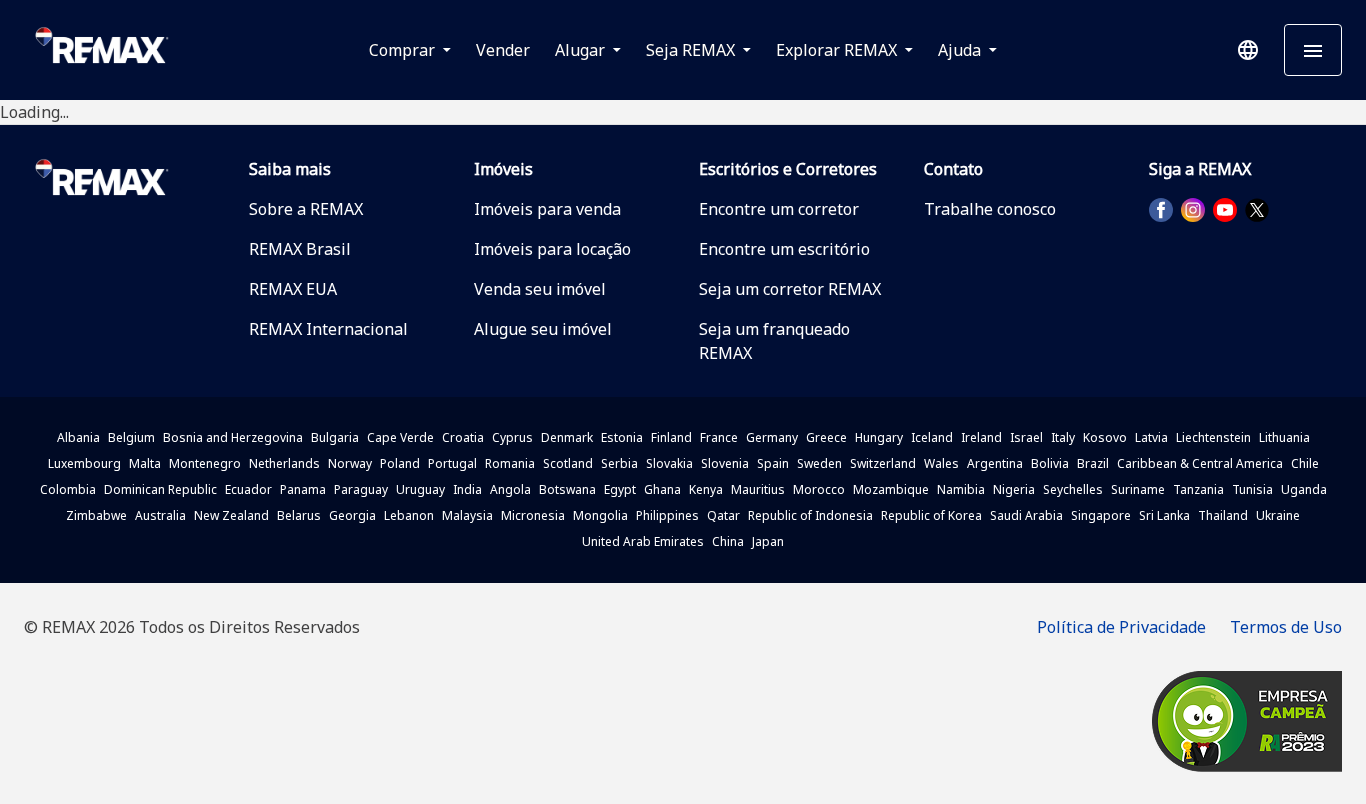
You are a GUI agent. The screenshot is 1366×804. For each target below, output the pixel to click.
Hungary (879, 437)
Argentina (995, 463)
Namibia (961, 489)
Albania (78, 437)
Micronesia (533, 515)
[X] (1257, 210)
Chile (1305, 463)
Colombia (68, 489)
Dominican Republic (160, 489)
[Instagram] (1193, 210)
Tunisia (1252, 489)
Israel (1026, 437)
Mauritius (758, 489)
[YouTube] (1225, 210)
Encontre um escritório (784, 249)
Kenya (706, 489)
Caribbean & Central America (1200, 463)
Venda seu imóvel (540, 289)
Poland (400, 463)
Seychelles (1073, 489)
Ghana (662, 489)
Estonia (622, 437)
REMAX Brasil (300, 249)
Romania (510, 463)
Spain (773, 463)
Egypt (620, 489)
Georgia (352, 515)
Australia (160, 515)
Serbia (619, 463)
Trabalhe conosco (990, 209)
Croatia (463, 437)
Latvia (1151, 437)
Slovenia (725, 463)
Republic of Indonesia (810, 515)
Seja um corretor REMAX (790, 289)
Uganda (1304, 489)
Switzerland (883, 463)
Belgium (131, 437)
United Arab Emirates (643, 541)
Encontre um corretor (779, 209)
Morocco (819, 489)
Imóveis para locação (552, 249)
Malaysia (467, 515)
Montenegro (205, 463)
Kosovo (1105, 437)
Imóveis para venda (547, 209)
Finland (671, 437)
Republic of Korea (931, 515)
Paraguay (361, 489)
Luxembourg (84, 463)
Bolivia (1050, 463)
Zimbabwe (96, 515)
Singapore (1101, 515)
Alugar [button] (582, 50)
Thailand (1223, 515)
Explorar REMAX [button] (838, 50)
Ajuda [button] (961, 50)
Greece (826, 437)
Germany (772, 437)
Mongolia (600, 515)
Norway (350, 463)
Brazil (1093, 463)
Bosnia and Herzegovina (233, 437)
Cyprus (512, 437)
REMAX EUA (293, 289)
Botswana (567, 489)
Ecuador (248, 489)
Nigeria (1014, 489)
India (467, 489)
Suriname (1138, 489)
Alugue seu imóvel (543, 329)
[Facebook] (1161, 210)
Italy (1063, 437)
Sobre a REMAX (306, 209)
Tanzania (1198, 489)
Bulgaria (335, 437)
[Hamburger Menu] (1313, 50)
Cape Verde (400, 437)
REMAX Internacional (328, 329)
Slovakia (669, 463)
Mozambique (891, 489)
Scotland (568, 463)
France (719, 437)
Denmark (567, 437)
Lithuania (1284, 437)
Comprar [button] (404, 50)
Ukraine (1278, 515)
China (728, 541)
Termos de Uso (1286, 627)
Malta (145, 463)
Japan (768, 541)
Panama (303, 489)
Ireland (981, 437)
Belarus (299, 515)
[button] (1248, 50)
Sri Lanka (1164, 515)
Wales (941, 463)
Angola (510, 489)
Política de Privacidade (1121, 627)
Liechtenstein (1213, 437)
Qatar (723, 515)
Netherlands (284, 463)
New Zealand (231, 515)
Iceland (932, 437)
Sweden (819, 463)
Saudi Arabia (1026, 515)
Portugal (452, 463)
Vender (503, 50)
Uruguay (420, 489)
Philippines (667, 515)
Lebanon (409, 515)
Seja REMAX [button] (692, 50)
